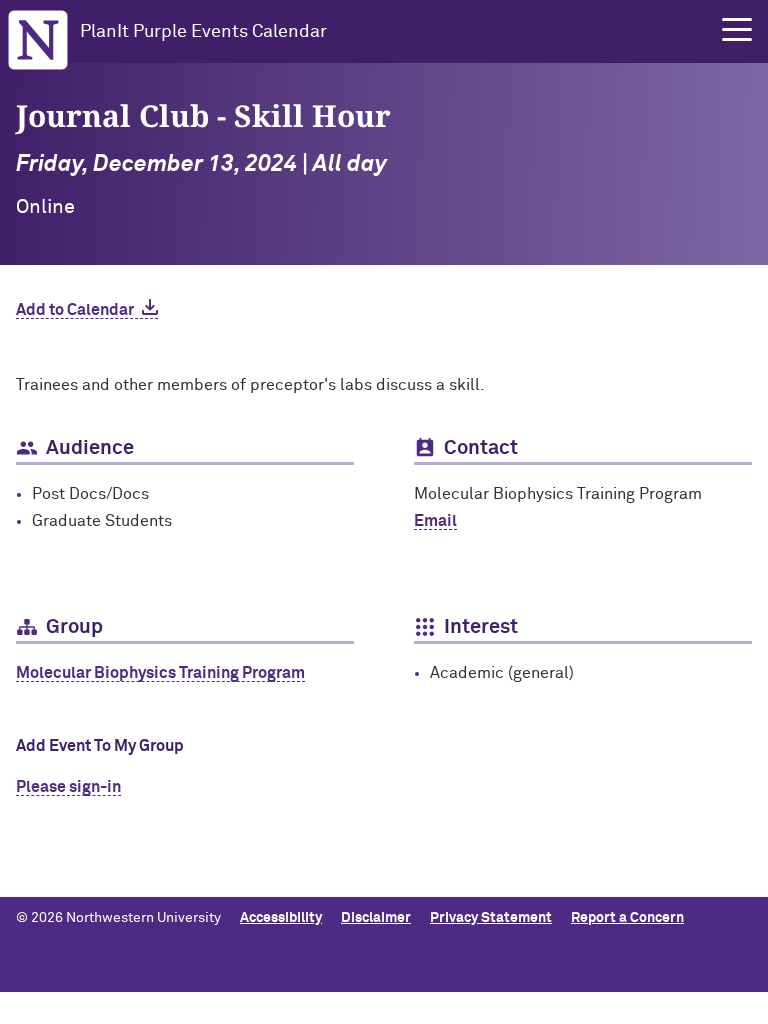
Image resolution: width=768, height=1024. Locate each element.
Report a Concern (627, 918)
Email (435, 521)
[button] (737, 30)
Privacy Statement (491, 918)
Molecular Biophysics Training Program (160, 673)
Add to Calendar (75, 310)
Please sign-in (68, 787)
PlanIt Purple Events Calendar (203, 32)
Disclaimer (376, 918)
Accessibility (281, 918)
